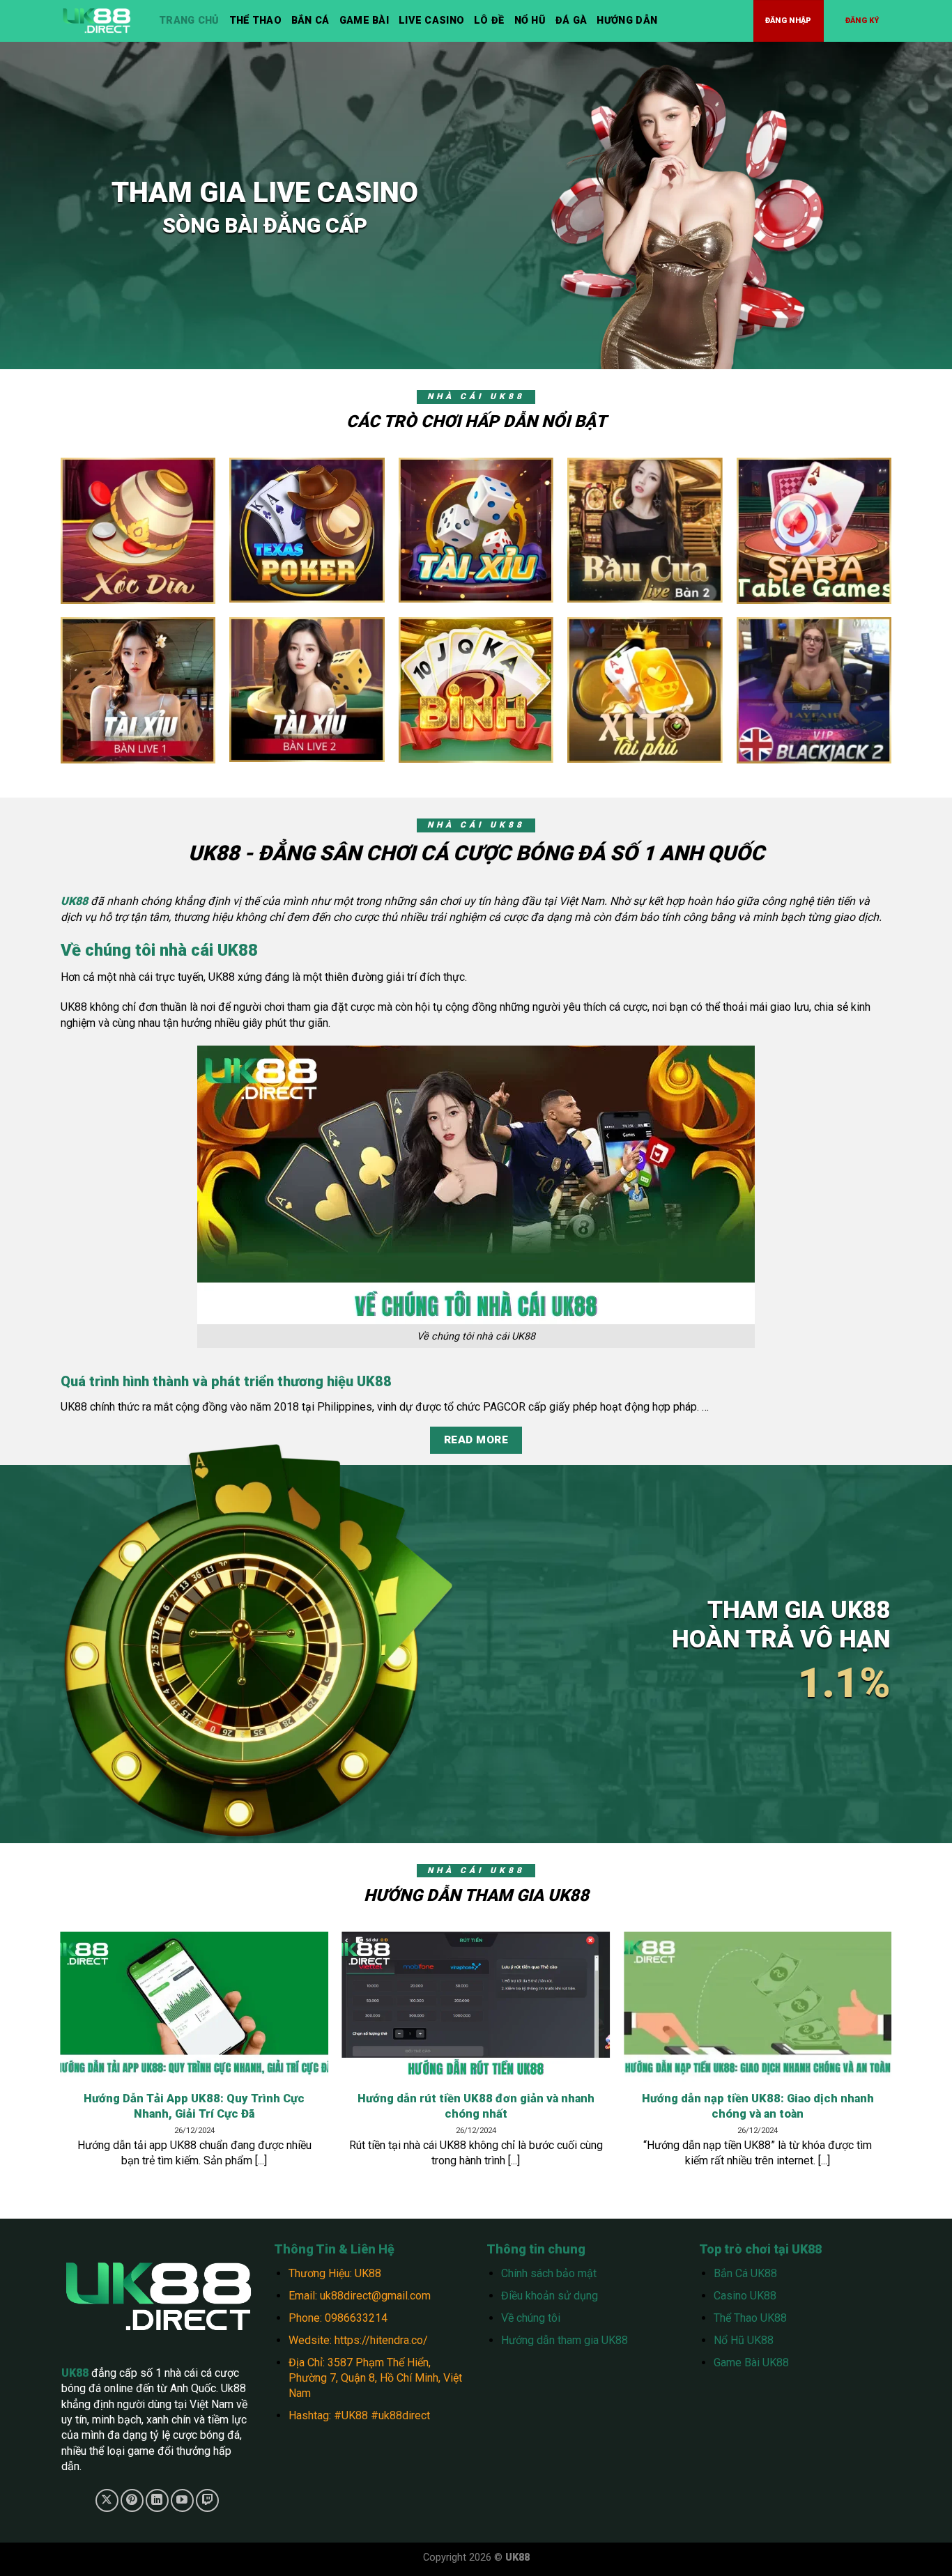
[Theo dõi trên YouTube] (182, 2500)
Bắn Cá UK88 (745, 2273)
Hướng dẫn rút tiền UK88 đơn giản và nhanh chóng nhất (476, 2106)
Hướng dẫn (627, 21)
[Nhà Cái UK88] (100, 21)
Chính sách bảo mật (549, 2273)
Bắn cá (310, 21)
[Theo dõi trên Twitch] (207, 2500)
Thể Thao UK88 (750, 2318)
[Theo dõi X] (107, 2500)
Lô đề (489, 21)
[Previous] (39, 2022)
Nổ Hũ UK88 (744, 2340)
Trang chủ (189, 21)
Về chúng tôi (531, 2318)
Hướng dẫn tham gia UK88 (565, 2340)
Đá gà (571, 21)
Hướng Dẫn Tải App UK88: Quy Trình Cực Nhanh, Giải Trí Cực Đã (194, 2106)
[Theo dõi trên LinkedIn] (157, 2500)
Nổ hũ (530, 21)
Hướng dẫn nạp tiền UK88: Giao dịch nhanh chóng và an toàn (758, 2106)
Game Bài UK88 (751, 2362)
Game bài (364, 21)
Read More (476, 1440)
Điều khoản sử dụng (550, 2296)
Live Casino (431, 21)
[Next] (913, 2022)
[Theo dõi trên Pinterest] (132, 2500)
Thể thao (255, 21)
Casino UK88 (745, 2296)
